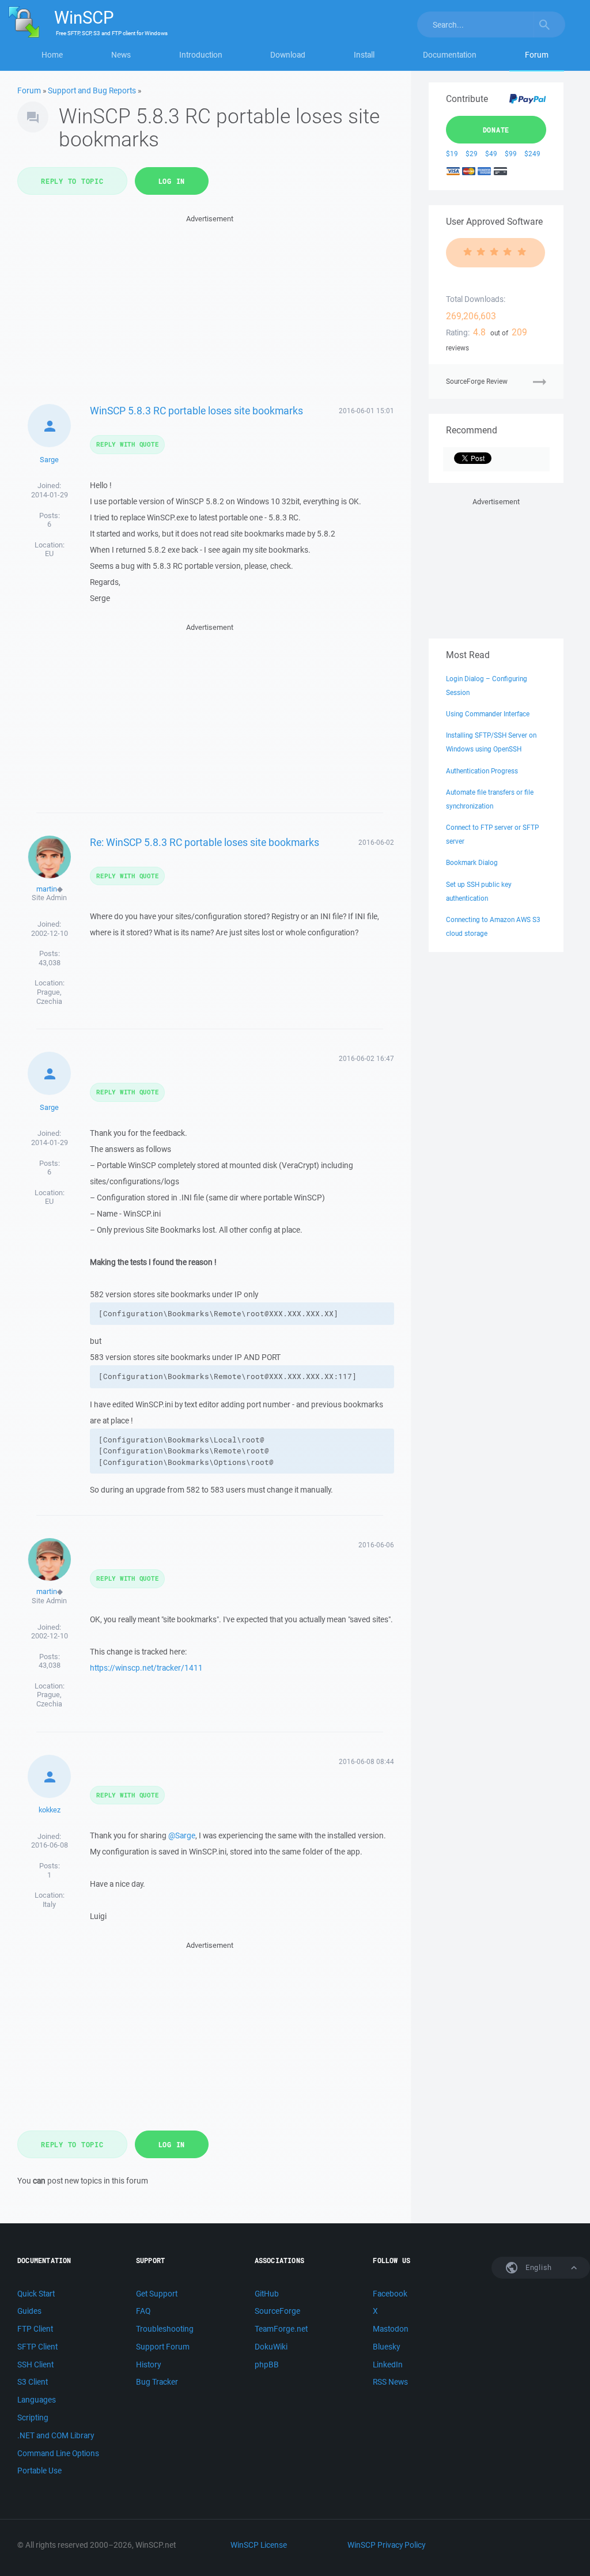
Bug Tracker (157, 2382)
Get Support (157, 2294)
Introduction (201, 55)
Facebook (390, 2294)
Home (52, 55)
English (538, 2267)
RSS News (390, 2382)
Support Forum (163, 2347)
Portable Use (39, 2471)
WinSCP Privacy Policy (386, 2545)
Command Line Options (58, 2453)
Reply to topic (72, 181)
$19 (452, 154)
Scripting (33, 2418)
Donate (496, 130)
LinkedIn (388, 2365)
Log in (172, 181)
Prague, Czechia (49, 997)
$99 (511, 154)
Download (288, 55)
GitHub (267, 2294)
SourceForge (277, 2311)
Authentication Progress (482, 771)
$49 (491, 154)
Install (364, 55)
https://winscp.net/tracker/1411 (146, 1668)
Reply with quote (127, 444)
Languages (37, 2400)
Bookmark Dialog (472, 862)
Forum (537, 55)
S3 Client (33, 2382)
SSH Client (35, 2365)
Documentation (450, 55)
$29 (472, 154)
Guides (29, 2311)
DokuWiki (271, 2347)
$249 (532, 154)
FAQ (143, 2311)
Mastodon (391, 2329)
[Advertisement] (210, 306)
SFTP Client (37, 2347)
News (121, 55)
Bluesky (386, 2347)
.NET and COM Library (56, 2435)
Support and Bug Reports (92, 90)
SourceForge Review (477, 381)
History (148, 2365)
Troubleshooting (165, 2329)
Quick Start (36, 2294)
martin (47, 889)
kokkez (50, 1810)
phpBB (267, 2365)
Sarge (49, 460)
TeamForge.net (281, 2329)
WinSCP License (259, 2545)
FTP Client (35, 2329)
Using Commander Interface (488, 714)
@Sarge (182, 1835)
